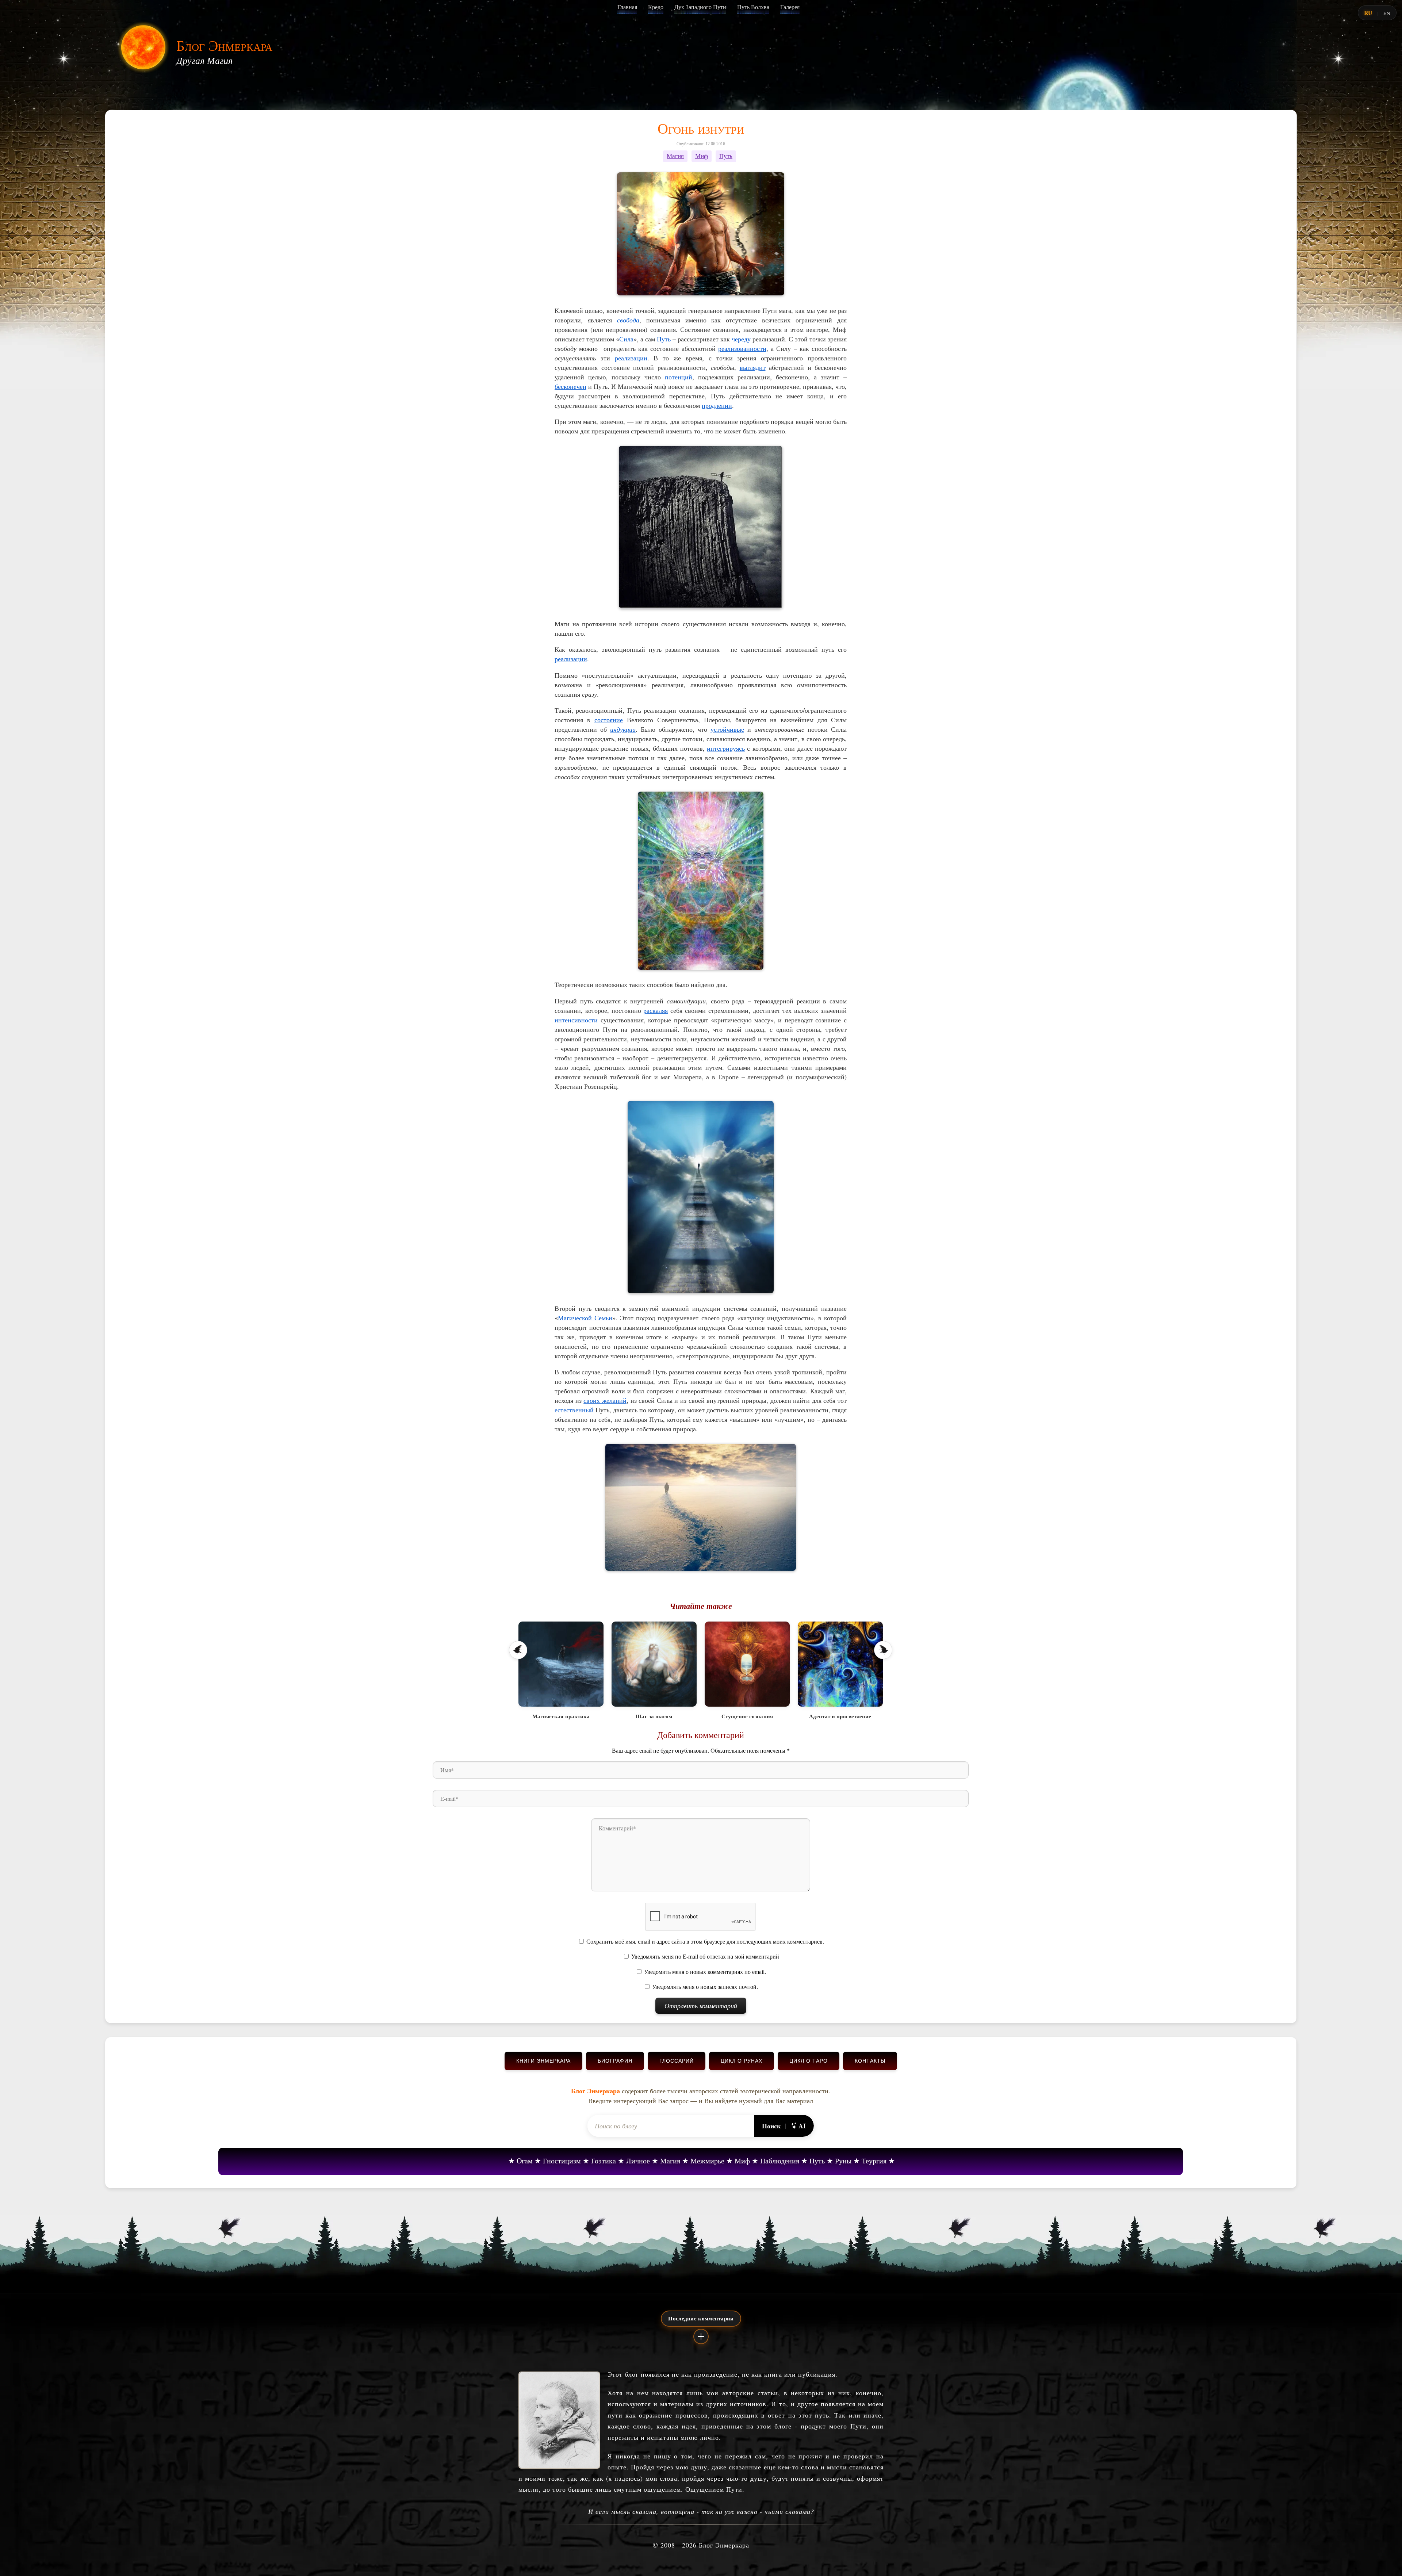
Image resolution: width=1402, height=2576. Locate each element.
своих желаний (605, 1400)
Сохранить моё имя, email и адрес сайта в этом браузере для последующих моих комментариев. (705, 1942)
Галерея (790, 7)
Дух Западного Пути (700, 7)
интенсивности (576, 1020)
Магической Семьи (585, 1318)
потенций (679, 377)
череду (741, 339)
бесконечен (570, 386)
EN (1387, 13)
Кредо (656, 7)
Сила (626, 339)
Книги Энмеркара (543, 2061)
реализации (631, 358)
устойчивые (727, 729)
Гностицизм (562, 2161)
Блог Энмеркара (224, 45)
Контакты (870, 2061)
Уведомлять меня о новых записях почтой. (705, 1987)
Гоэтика (604, 2161)
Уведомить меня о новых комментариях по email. (705, 1972)
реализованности (742, 348)
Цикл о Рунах (742, 2061)
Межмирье (707, 2161)
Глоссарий (677, 2061)
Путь (726, 156)
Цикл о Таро (809, 2061)
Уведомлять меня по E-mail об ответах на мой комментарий (705, 1957)
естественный (574, 1410)
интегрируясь (726, 748)
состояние (609, 720)
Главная (627, 7)
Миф (702, 156)
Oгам (525, 2161)
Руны (843, 2161)
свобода (628, 320)
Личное (638, 2161)
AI (802, 2126)
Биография (615, 2061)
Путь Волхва (753, 7)
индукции (623, 729)
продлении (717, 405)
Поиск (771, 2126)
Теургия (874, 2161)
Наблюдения (780, 2161)
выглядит (753, 367)
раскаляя (656, 1010)
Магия (675, 156)
